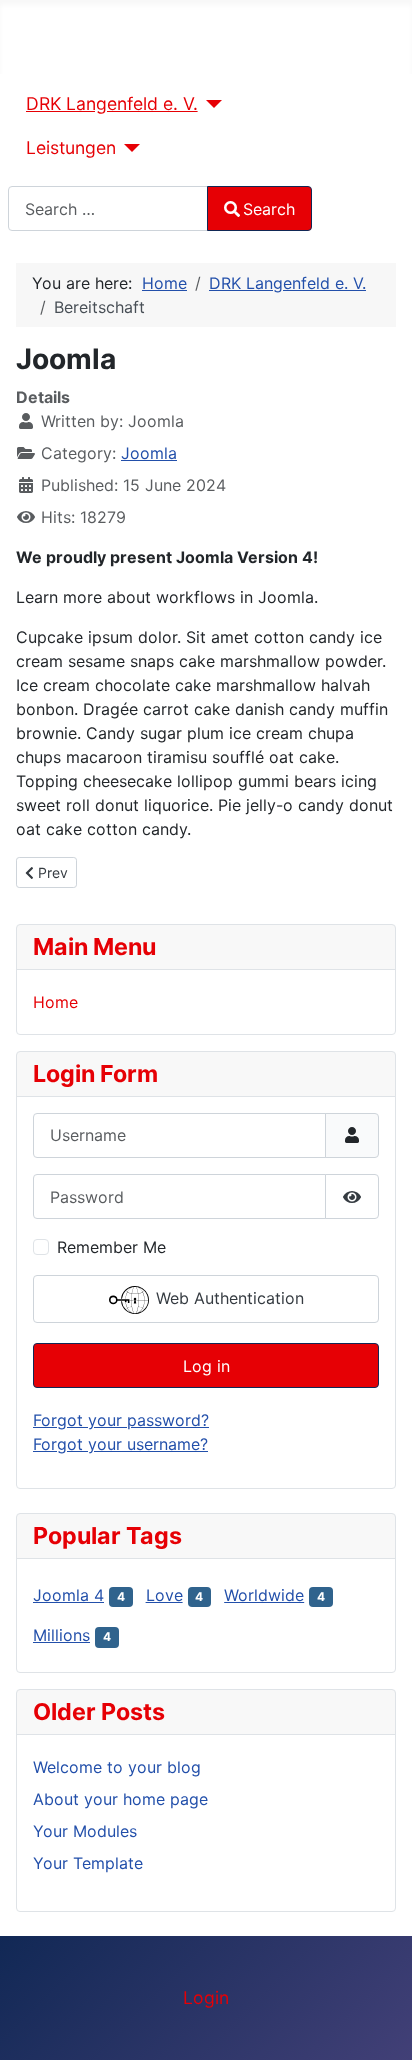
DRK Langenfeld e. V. (112, 103)
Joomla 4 (68, 1595)
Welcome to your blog (117, 1767)
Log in (206, 1366)
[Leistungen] (128, 148)
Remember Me (111, 1247)
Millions (61, 1635)
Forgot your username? (120, 1444)
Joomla (149, 453)
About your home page (120, 1799)
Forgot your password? (121, 1420)
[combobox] (108, 208)
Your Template (88, 1863)
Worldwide (264, 1595)
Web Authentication (227, 1299)
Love (164, 1595)
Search (269, 209)
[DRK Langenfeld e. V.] (210, 104)
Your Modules (85, 1831)
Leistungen (71, 147)
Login (206, 1997)
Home (55, 1002)
